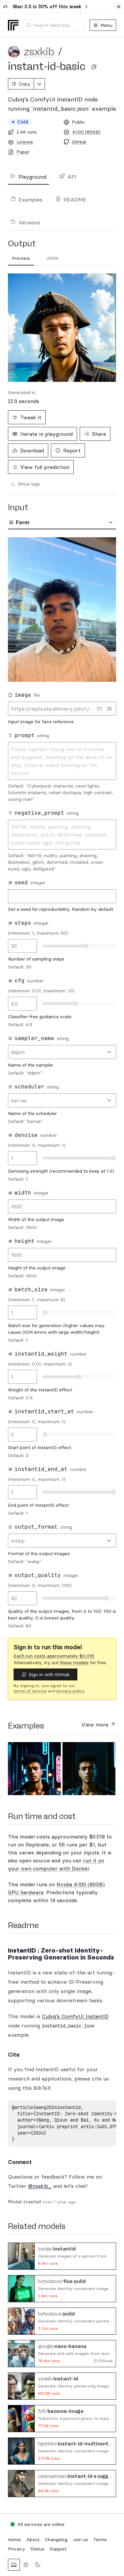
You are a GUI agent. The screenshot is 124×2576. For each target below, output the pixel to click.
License (25, 142)
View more (96, 1725)
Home (14, 2540)
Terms (100, 2540)
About (33, 2540)
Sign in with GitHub (49, 1674)
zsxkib (39, 52)
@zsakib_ (40, 2186)
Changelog (56, 2540)
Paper (23, 152)
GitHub (79, 142)
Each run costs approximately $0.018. (54, 1656)
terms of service (30, 1691)
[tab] (21, 259)
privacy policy (71, 1691)
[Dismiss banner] (119, 7)
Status (37, 2549)
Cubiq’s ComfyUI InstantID (75, 2016)
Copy (25, 84)
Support (58, 2549)
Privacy (17, 2549)
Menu (106, 25)
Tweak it (31, 417)
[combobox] (54, 25)
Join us (80, 2540)
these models (74, 1663)
